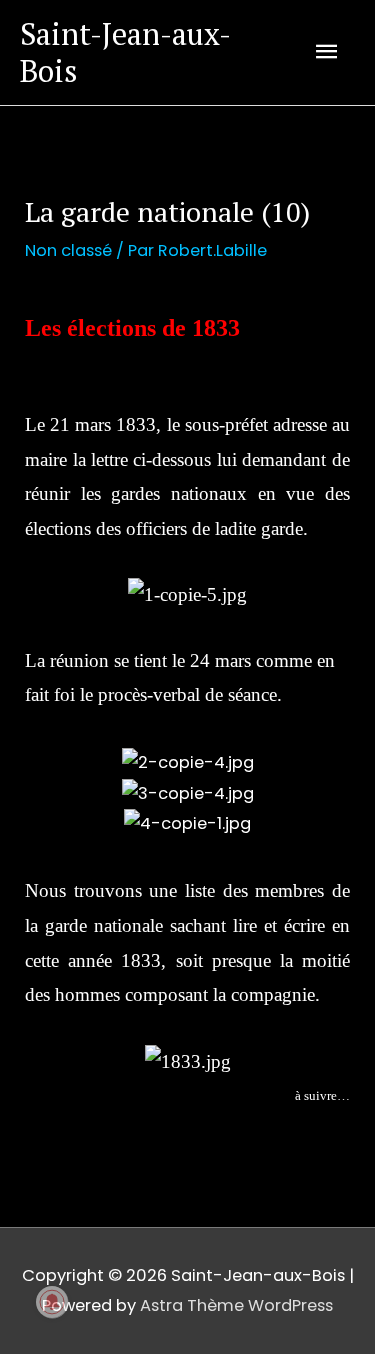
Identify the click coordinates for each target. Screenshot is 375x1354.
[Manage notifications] (52, 1302)
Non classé (68, 250)
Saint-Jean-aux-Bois (125, 52)
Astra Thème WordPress (236, 1305)
